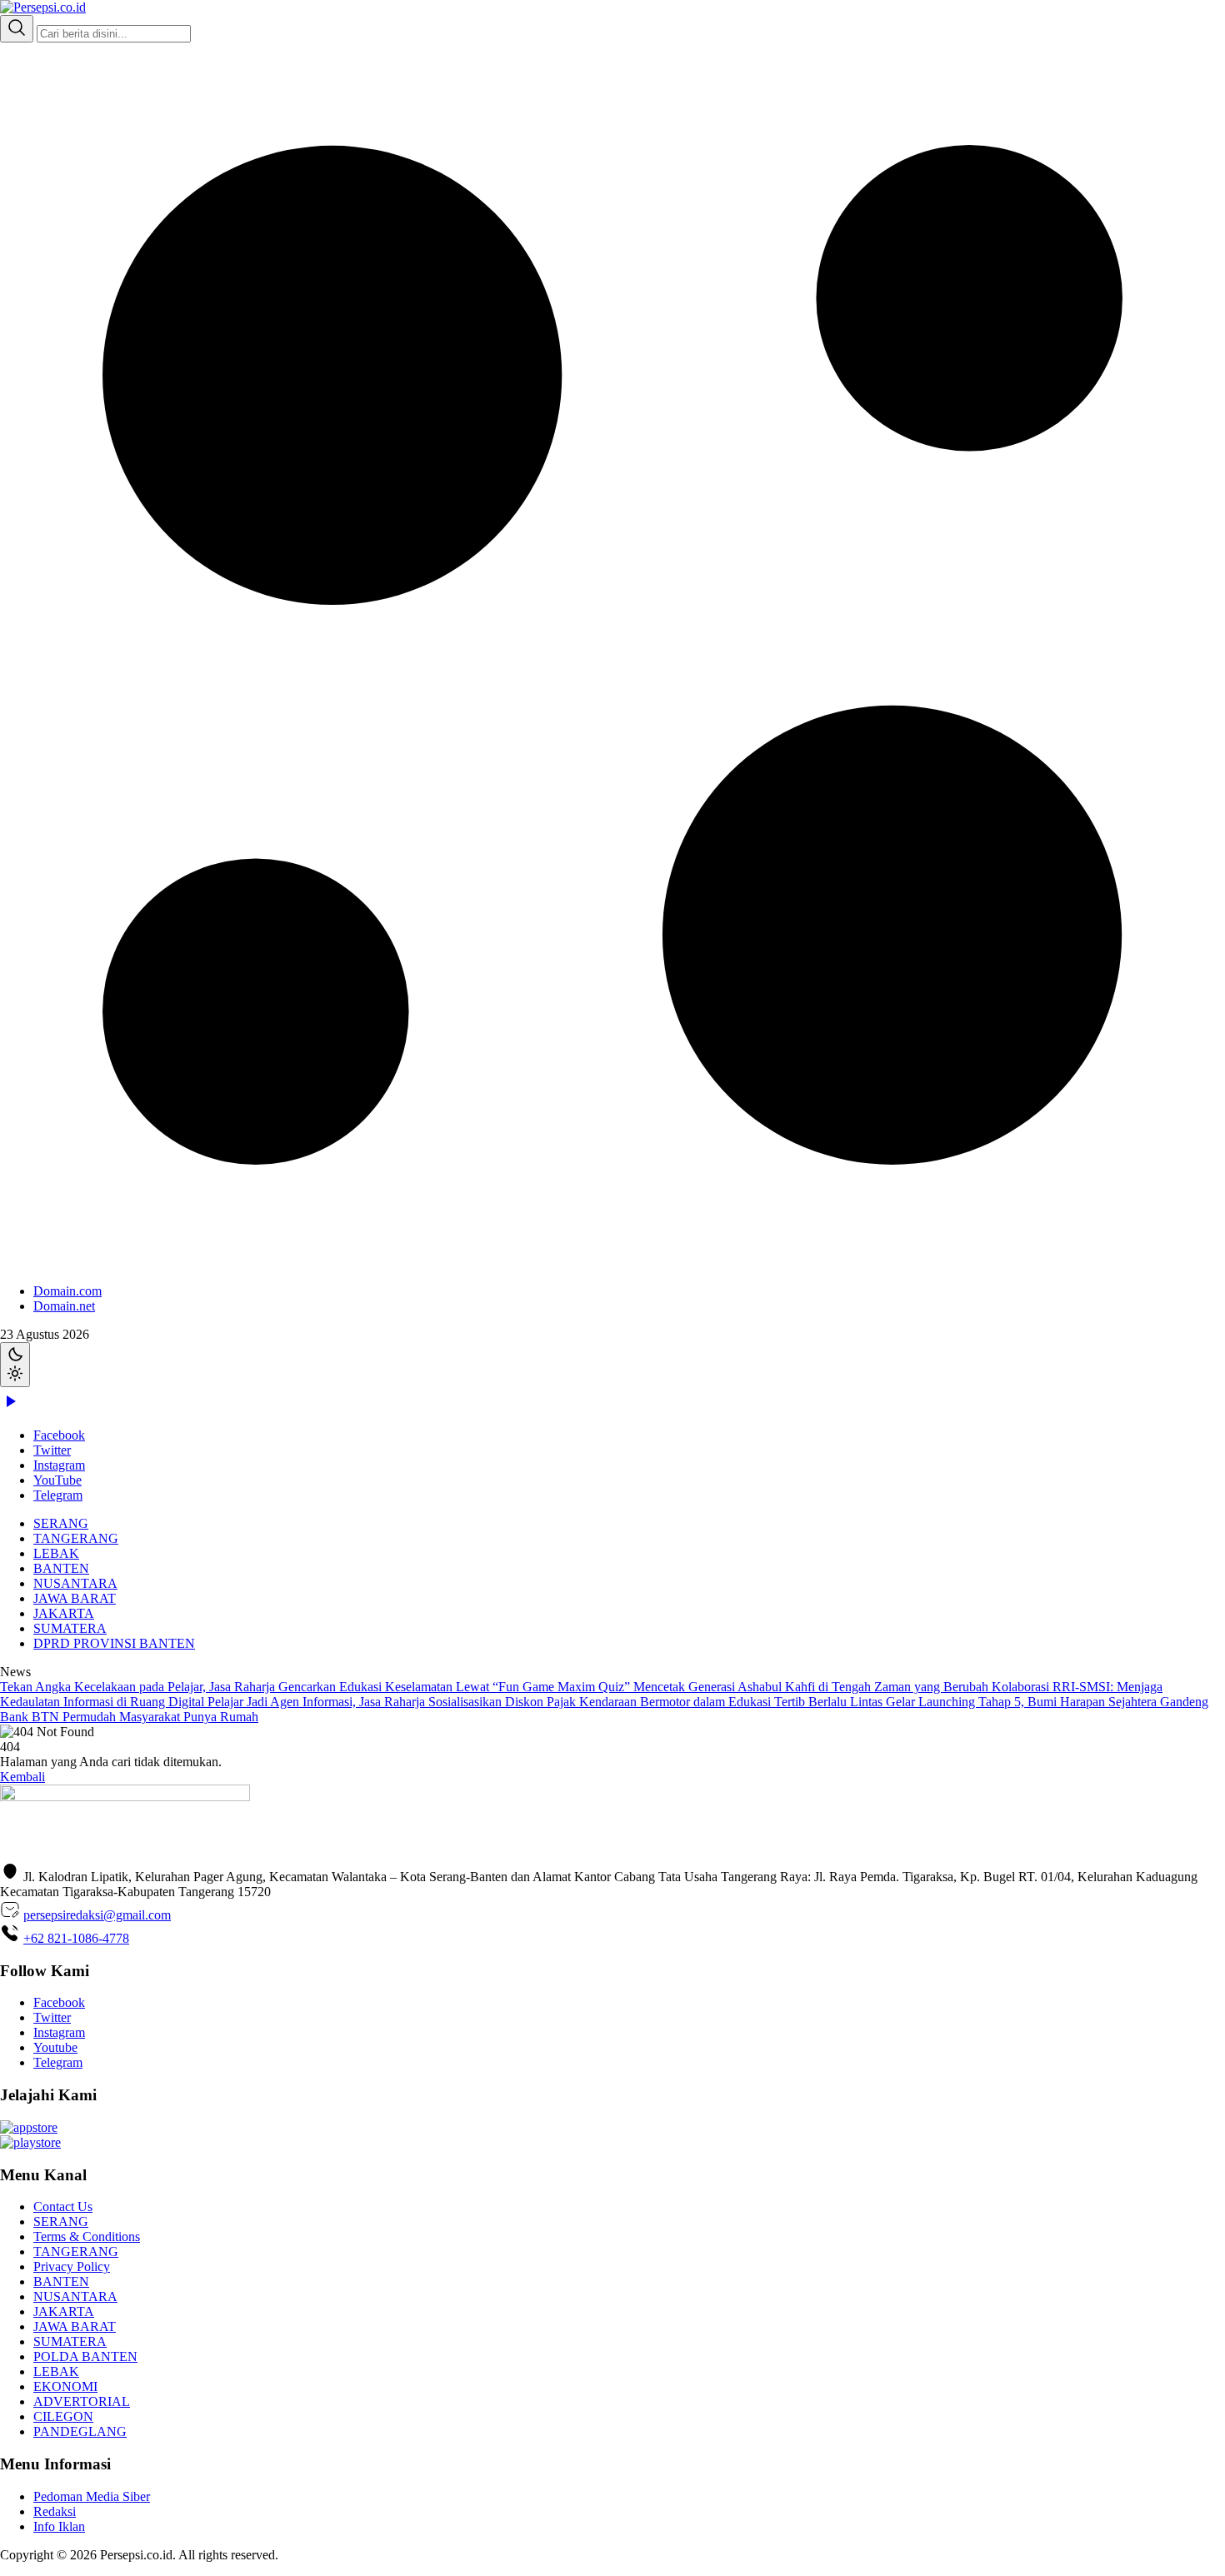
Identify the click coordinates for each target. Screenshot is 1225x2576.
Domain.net (64, 1306)
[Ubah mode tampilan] (15, 1365)
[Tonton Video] (10, 1407)
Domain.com (67, 1291)
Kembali (22, 1777)
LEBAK (56, 1553)
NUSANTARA (75, 1583)
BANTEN (61, 1568)
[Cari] (17, 29)
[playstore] (30, 2142)
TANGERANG (76, 1538)
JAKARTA (64, 1613)
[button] (612, 678)
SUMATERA (70, 1628)
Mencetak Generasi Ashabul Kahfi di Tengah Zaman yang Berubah (812, 1687)
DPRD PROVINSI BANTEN (114, 1643)
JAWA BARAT (75, 1598)
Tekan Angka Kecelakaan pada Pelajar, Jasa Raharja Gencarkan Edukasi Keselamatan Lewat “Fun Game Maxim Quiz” (317, 1687)
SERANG (61, 1523)
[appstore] (29, 2127)
